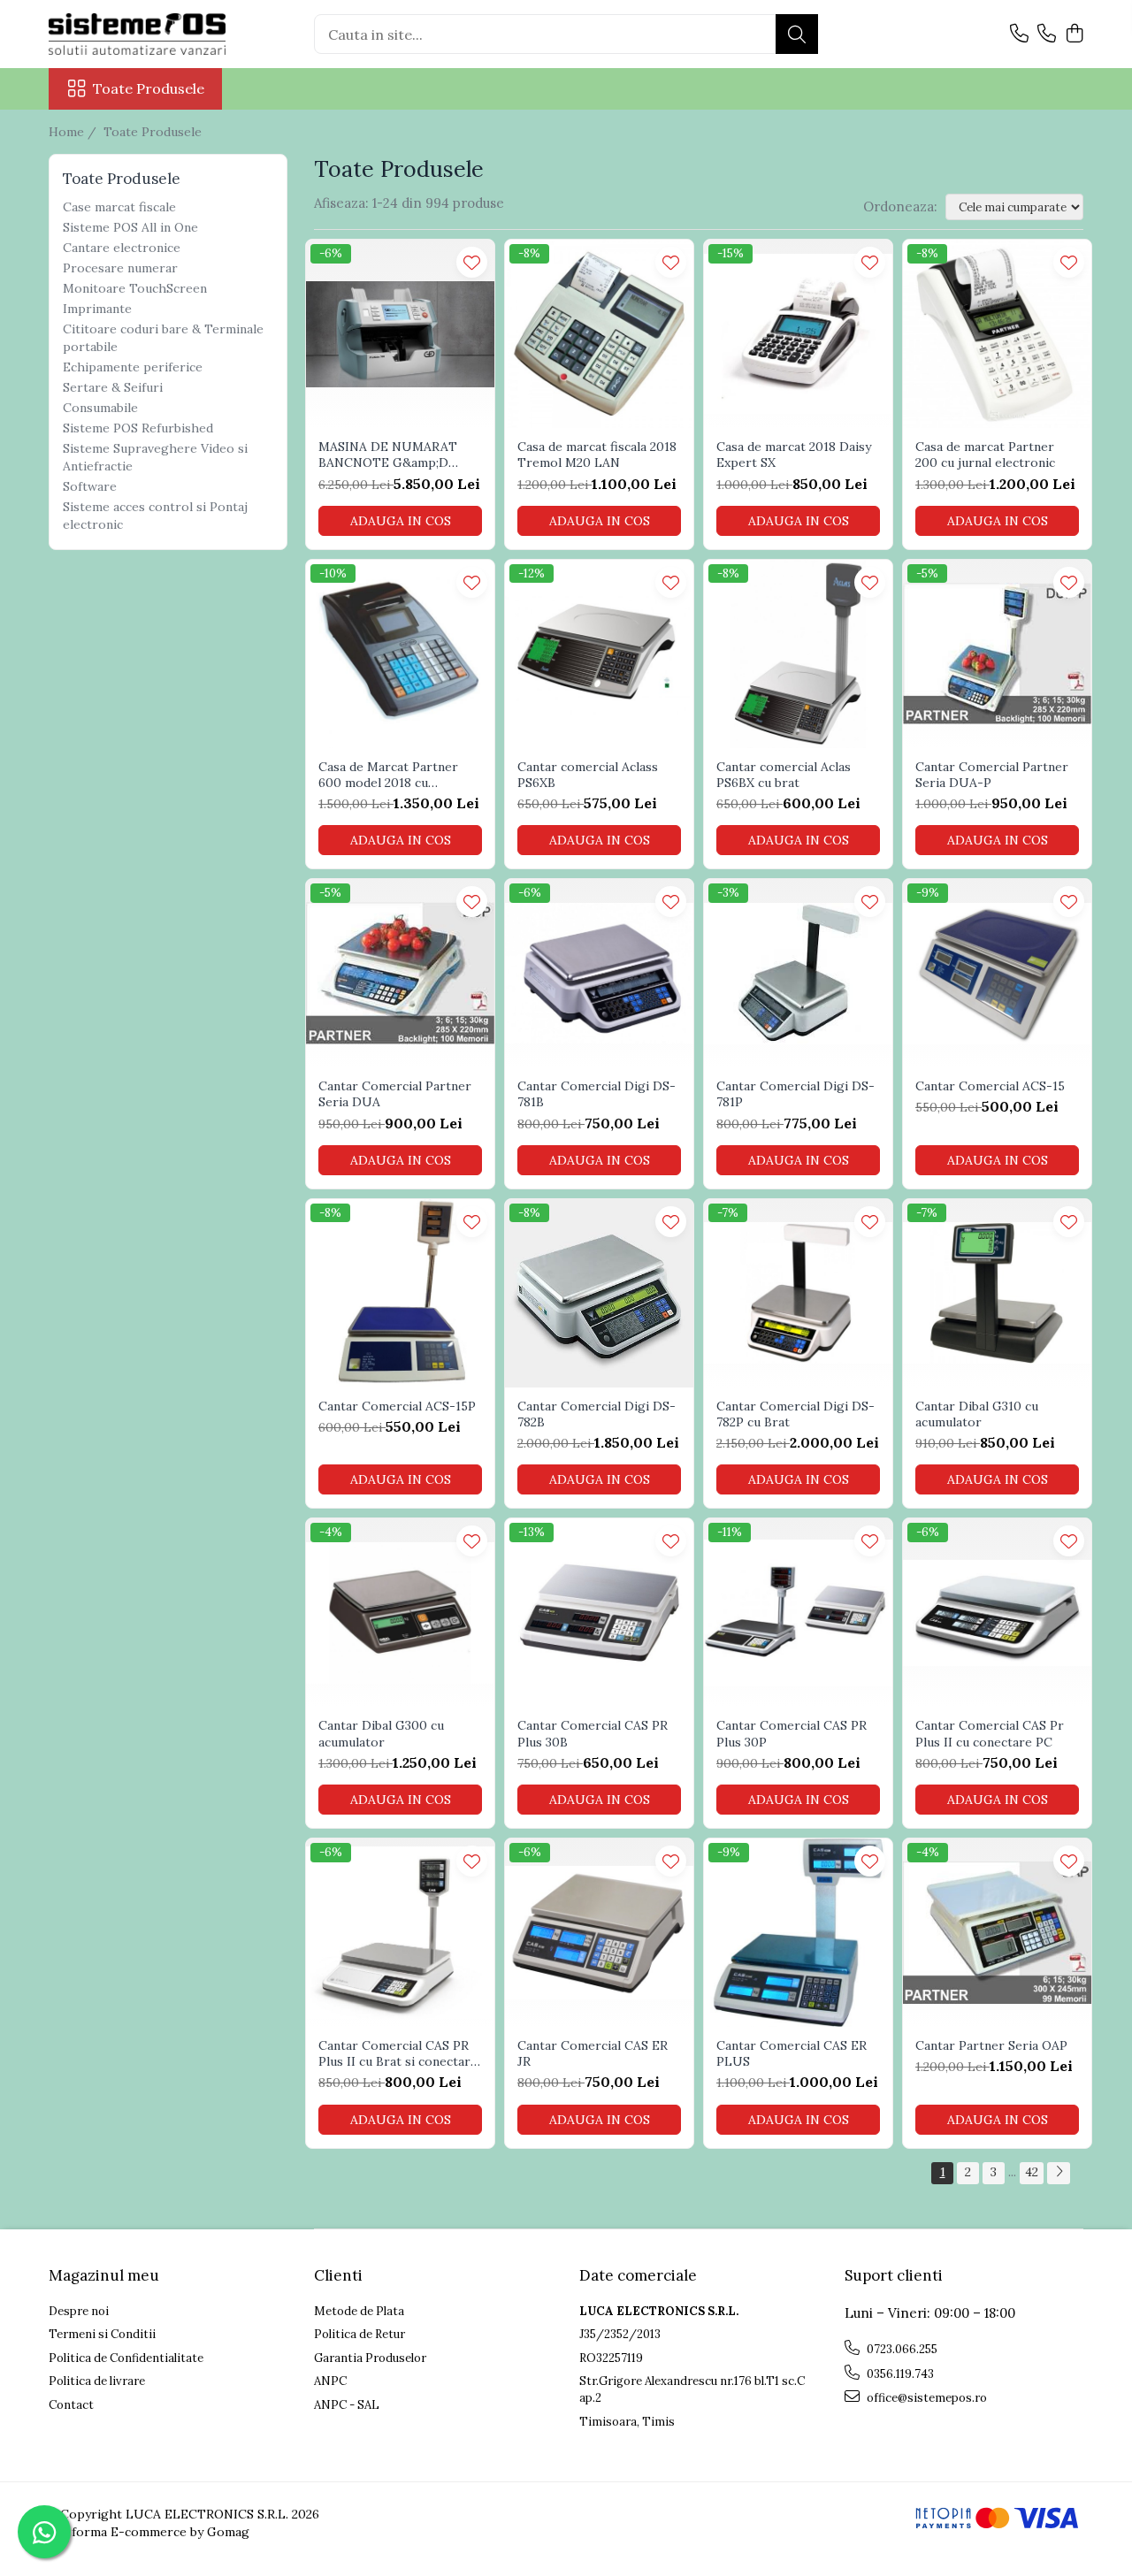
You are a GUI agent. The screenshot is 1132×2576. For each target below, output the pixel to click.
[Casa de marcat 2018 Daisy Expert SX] (798, 334)
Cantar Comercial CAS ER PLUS (792, 2053)
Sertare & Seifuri (113, 387)
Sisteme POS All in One (130, 227)
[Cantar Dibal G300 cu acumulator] (400, 1613)
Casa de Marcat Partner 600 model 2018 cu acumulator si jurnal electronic (388, 775)
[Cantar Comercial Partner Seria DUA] (400, 973)
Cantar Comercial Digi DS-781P (795, 1094)
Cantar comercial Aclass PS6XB (588, 775)
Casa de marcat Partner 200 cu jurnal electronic (985, 455)
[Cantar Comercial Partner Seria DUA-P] (997, 654)
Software (90, 486)
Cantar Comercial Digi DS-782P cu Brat (795, 1414)
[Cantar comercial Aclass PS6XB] (599, 654)
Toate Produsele (149, 88)
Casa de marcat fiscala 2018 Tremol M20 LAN (597, 455)
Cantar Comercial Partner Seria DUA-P (992, 775)
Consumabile (100, 408)
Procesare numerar (120, 268)
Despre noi (79, 2311)
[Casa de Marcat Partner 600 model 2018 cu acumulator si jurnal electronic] (400, 654)
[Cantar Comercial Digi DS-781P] (798, 973)
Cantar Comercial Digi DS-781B (597, 1094)
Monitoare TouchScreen (135, 288)
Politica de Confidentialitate (126, 2358)
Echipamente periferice (133, 367)
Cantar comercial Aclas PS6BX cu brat (784, 775)
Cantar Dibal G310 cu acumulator (977, 1414)
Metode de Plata (359, 2311)
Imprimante (97, 309)
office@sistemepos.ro (925, 2398)
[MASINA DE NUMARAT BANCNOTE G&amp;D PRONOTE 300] (400, 334)
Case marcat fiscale (119, 207)
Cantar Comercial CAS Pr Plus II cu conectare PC (990, 1733)
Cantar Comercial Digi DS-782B (597, 1414)
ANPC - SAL (347, 2405)
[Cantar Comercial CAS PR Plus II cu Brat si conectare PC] (400, 1933)
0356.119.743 (899, 2374)
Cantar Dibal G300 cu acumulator (381, 1733)
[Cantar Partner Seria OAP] (997, 1933)
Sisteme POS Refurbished (138, 428)
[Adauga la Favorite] (472, 262)
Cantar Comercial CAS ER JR (593, 2053)
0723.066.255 (901, 2349)
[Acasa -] (137, 34)
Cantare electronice (122, 248)
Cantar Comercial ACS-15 (990, 1086)
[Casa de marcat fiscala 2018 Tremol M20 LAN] (599, 334)
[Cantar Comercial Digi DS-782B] (599, 1293)
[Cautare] (797, 34)
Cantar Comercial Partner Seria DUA (395, 1094)
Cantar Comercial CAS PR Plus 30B (593, 1733)
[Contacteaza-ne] (1019, 34)
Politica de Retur (359, 2334)
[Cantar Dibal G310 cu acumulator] (997, 1293)
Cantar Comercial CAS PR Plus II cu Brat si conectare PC (398, 2053)
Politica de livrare (97, 2381)
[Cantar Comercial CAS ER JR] (599, 1933)
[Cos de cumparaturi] (1074, 34)
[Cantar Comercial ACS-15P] (400, 1293)
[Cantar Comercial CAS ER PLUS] (798, 1933)
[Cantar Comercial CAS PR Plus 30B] (599, 1613)
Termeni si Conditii (102, 2334)
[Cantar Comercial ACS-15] (997, 973)
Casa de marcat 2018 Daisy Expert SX (794, 455)
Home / (74, 132)
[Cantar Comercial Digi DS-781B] (599, 973)
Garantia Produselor (370, 2358)
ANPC (330, 2381)
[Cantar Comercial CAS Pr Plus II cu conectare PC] (997, 1613)
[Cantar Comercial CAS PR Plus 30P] (798, 1613)
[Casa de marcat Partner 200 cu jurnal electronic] (997, 334)
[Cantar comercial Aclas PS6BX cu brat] (798, 654)
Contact (71, 2405)
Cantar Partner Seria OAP (991, 2045)
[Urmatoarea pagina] (1059, 2173)
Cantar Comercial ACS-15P (397, 1406)
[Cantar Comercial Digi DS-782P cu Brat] (798, 1293)
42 (1032, 2172)
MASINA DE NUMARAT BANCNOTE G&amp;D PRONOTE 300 (388, 455)
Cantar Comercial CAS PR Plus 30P (792, 1733)
